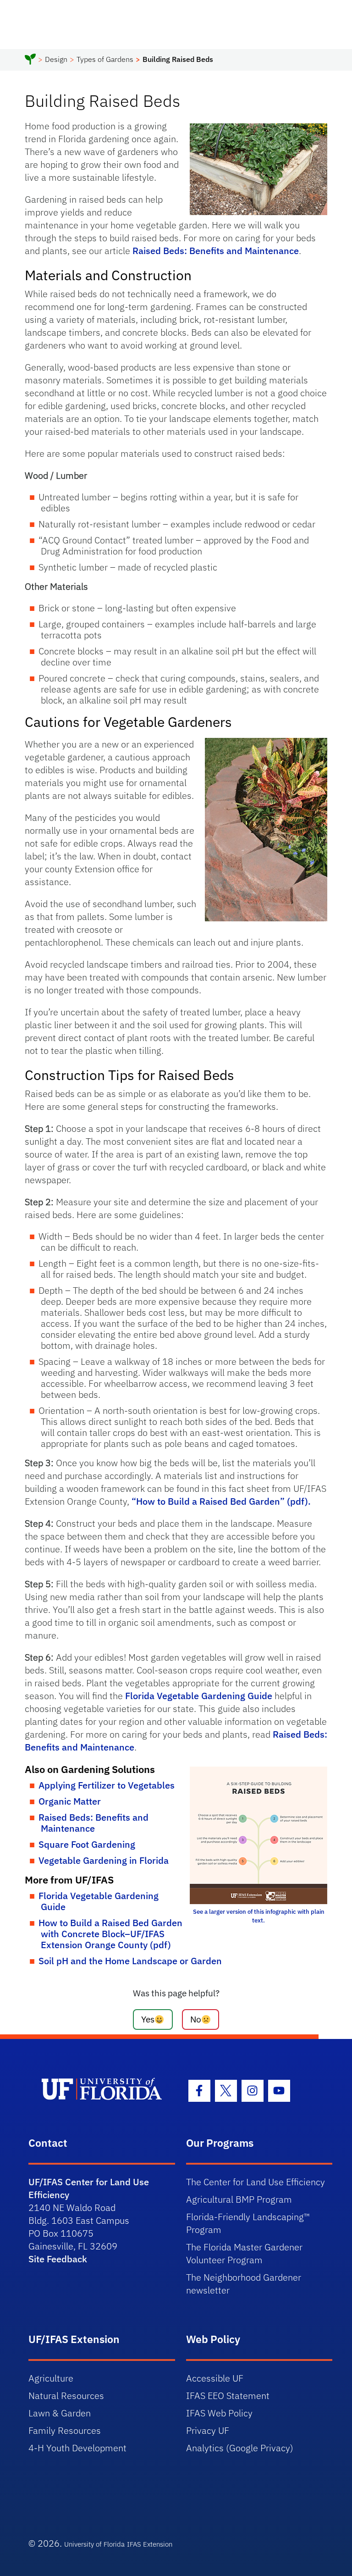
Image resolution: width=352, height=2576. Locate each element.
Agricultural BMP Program (239, 2199)
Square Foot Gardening (87, 1844)
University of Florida (94, 2544)
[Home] (30, 61)
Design (56, 59)
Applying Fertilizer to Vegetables (107, 1785)
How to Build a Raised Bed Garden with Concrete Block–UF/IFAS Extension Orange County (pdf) (110, 1934)
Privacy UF (208, 2430)
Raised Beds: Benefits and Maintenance (216, 251)
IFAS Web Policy (219, 2413)
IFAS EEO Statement (228, 2396)
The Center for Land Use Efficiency (256, 2182)
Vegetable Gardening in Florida (104, 1860)
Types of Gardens (105, 59)
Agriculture (51, 2378)
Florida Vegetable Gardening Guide (199, 1696)
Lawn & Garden (60, 2413)
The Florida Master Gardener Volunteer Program (244, 2253)
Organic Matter (70, 1801)
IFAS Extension (150, 2544)
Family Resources (65, 2430)
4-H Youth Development (77, 2448)
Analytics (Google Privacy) (240, 2448)
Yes (148, 2019)
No (196, 2019)
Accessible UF (215, 2378)
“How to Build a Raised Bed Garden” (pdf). (221, 1501)
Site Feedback (58, 2259)
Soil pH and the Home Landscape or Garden (130, 1961)
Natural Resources (66, 2396)
